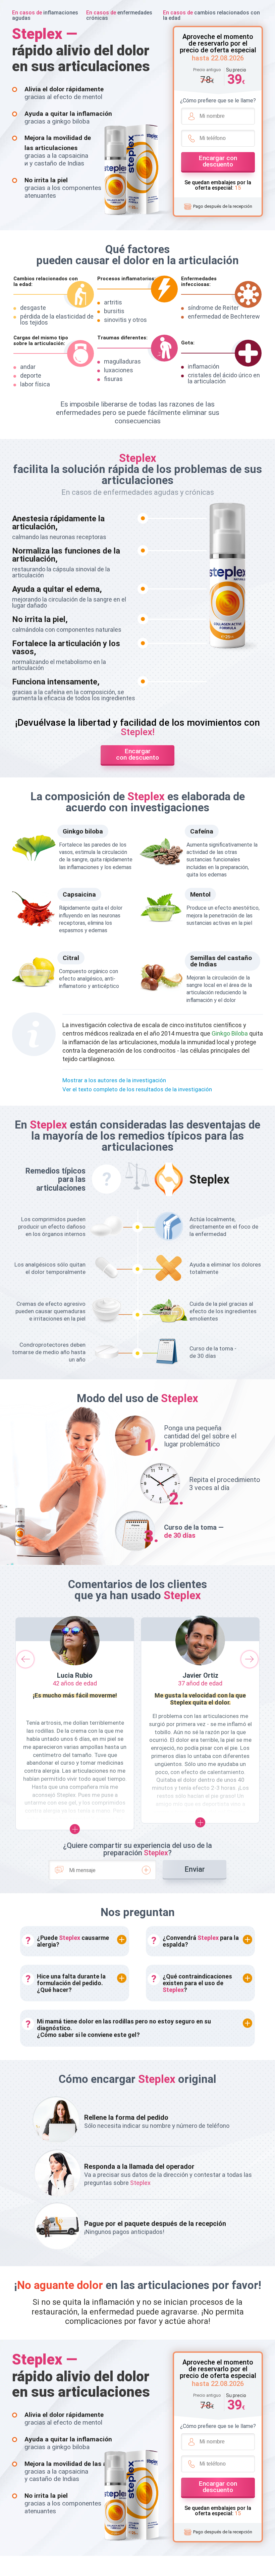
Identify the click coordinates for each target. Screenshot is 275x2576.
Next (250, 1659)
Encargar (218, 161)
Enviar (195, 1869)
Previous (25, 1659)
